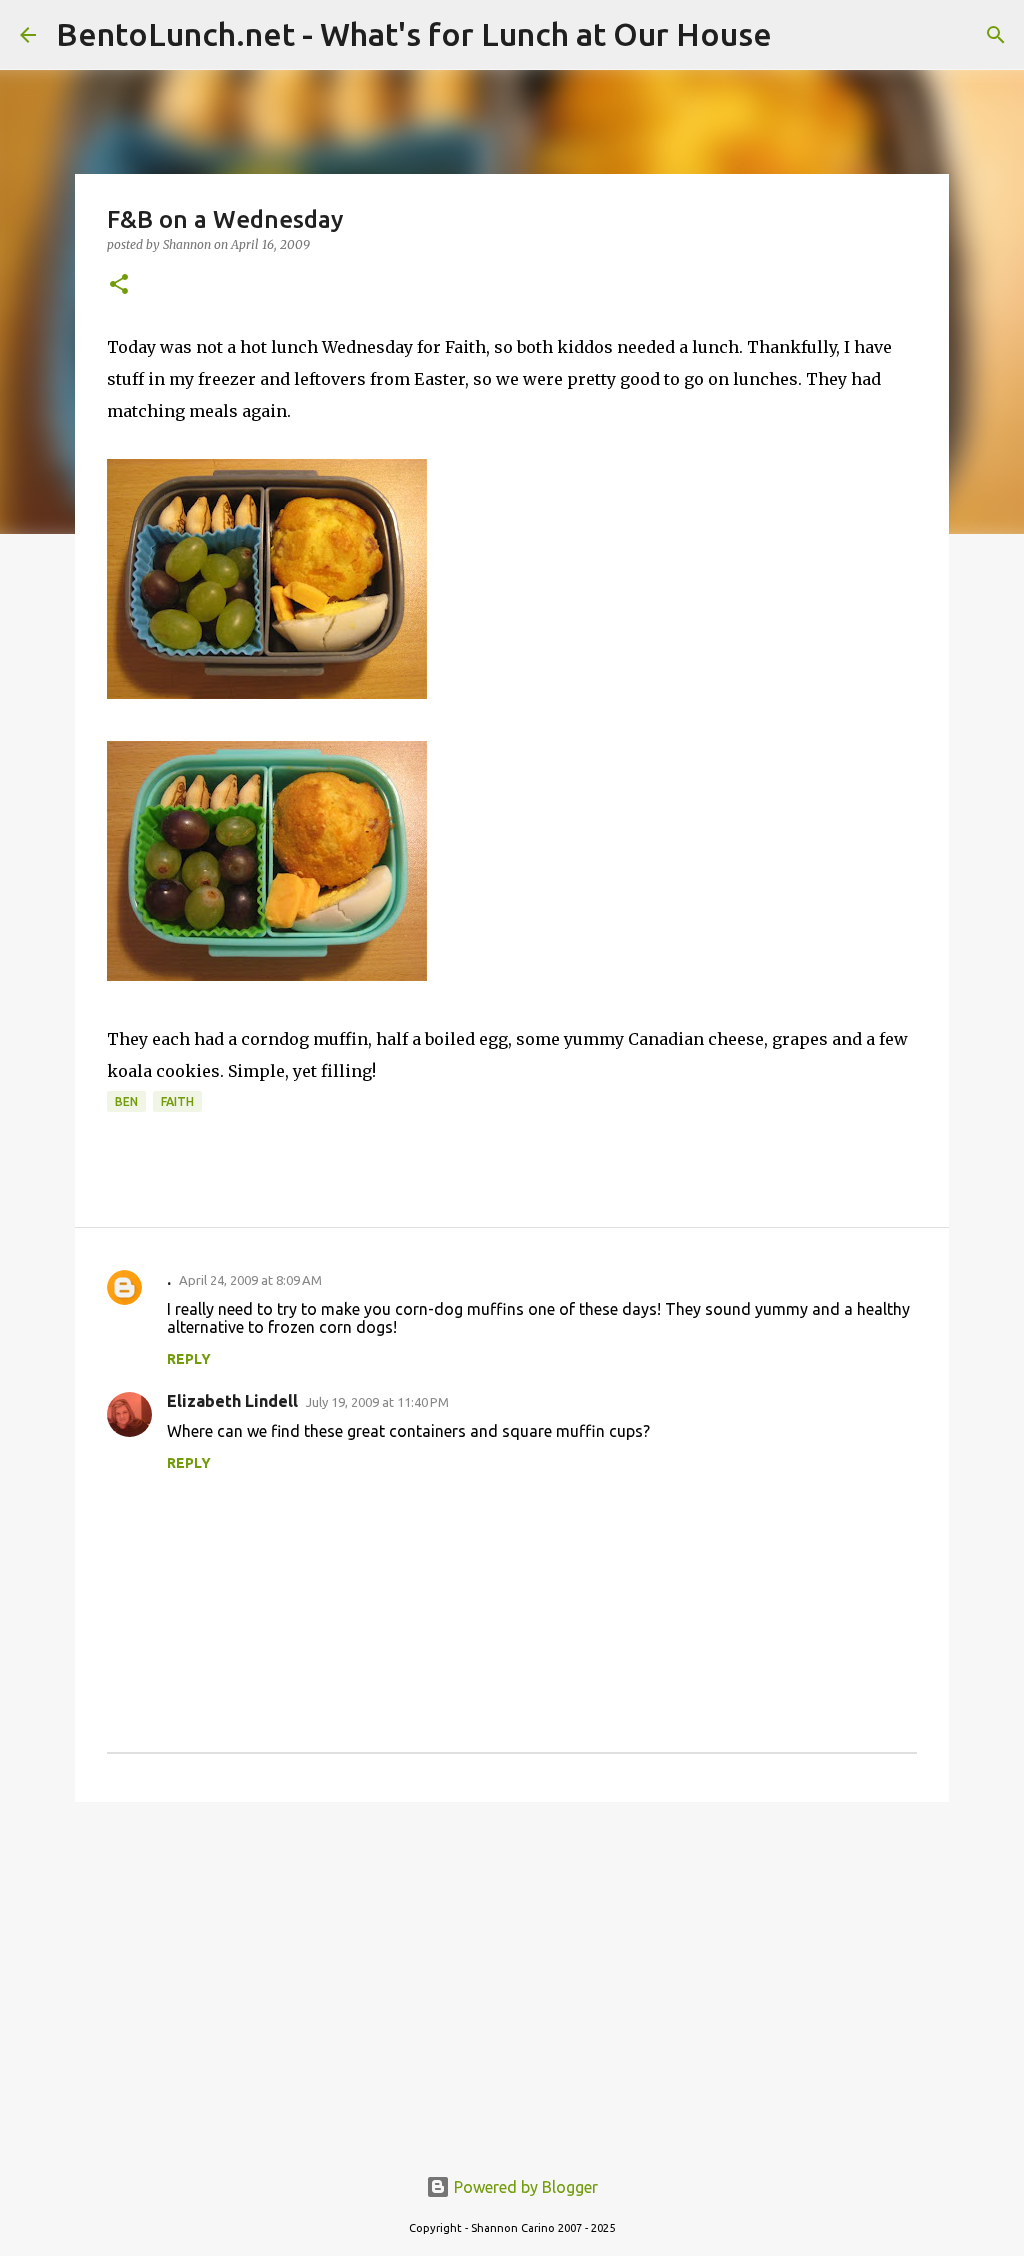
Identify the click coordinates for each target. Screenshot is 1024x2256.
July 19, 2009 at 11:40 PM (377, 1402)
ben (126, 1101)
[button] (119, 285)
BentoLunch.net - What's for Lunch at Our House (414, 34)
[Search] (996, 35)
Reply (189, 1359)
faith (177, 1101)
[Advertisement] (512, 1972)
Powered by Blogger (524, 2187)
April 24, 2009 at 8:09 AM (250, 1280)
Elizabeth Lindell (232, 1401)
